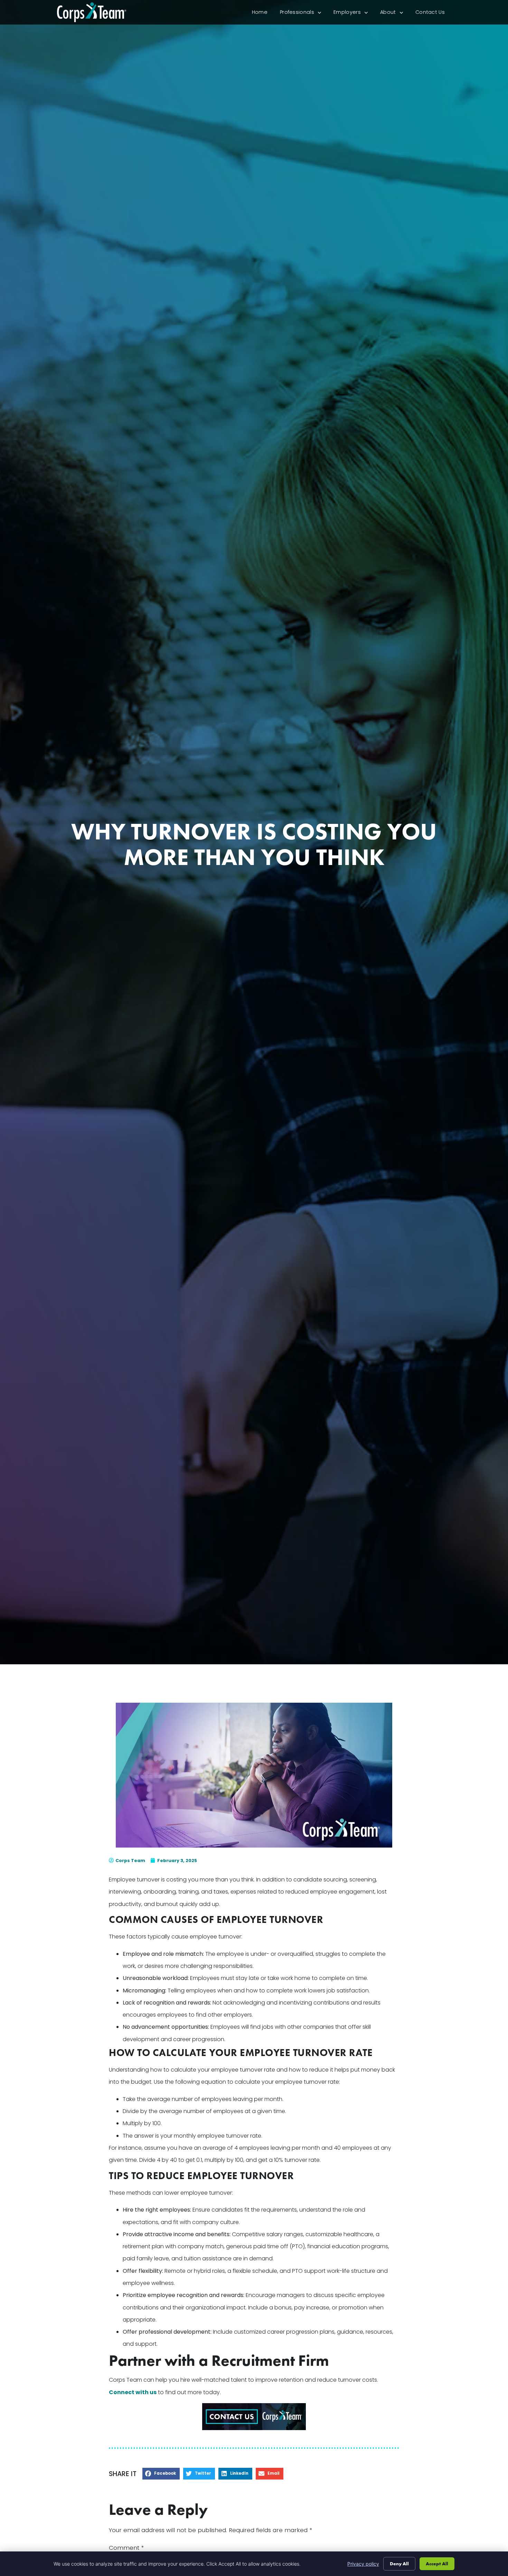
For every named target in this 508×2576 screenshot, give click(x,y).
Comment (126, 2548)
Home (263, 14)
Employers (354, 14)
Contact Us (433, 14)
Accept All (437, 2564)
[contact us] (254, 2417)
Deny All (399, 2564)
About (395, 14)
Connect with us (133, 2392)
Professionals (304, 14)
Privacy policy (363, 2564)
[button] (161, 2474)
